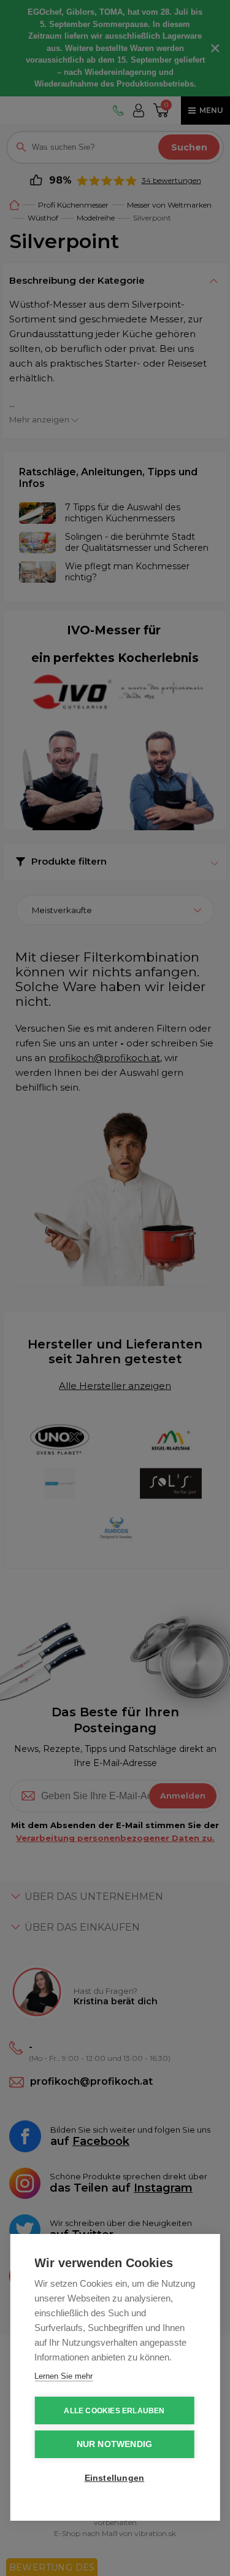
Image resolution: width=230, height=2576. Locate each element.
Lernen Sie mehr (63, 2376)
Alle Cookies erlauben (114, 2411)
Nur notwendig (115, 2444)
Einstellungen (115, 2478)
